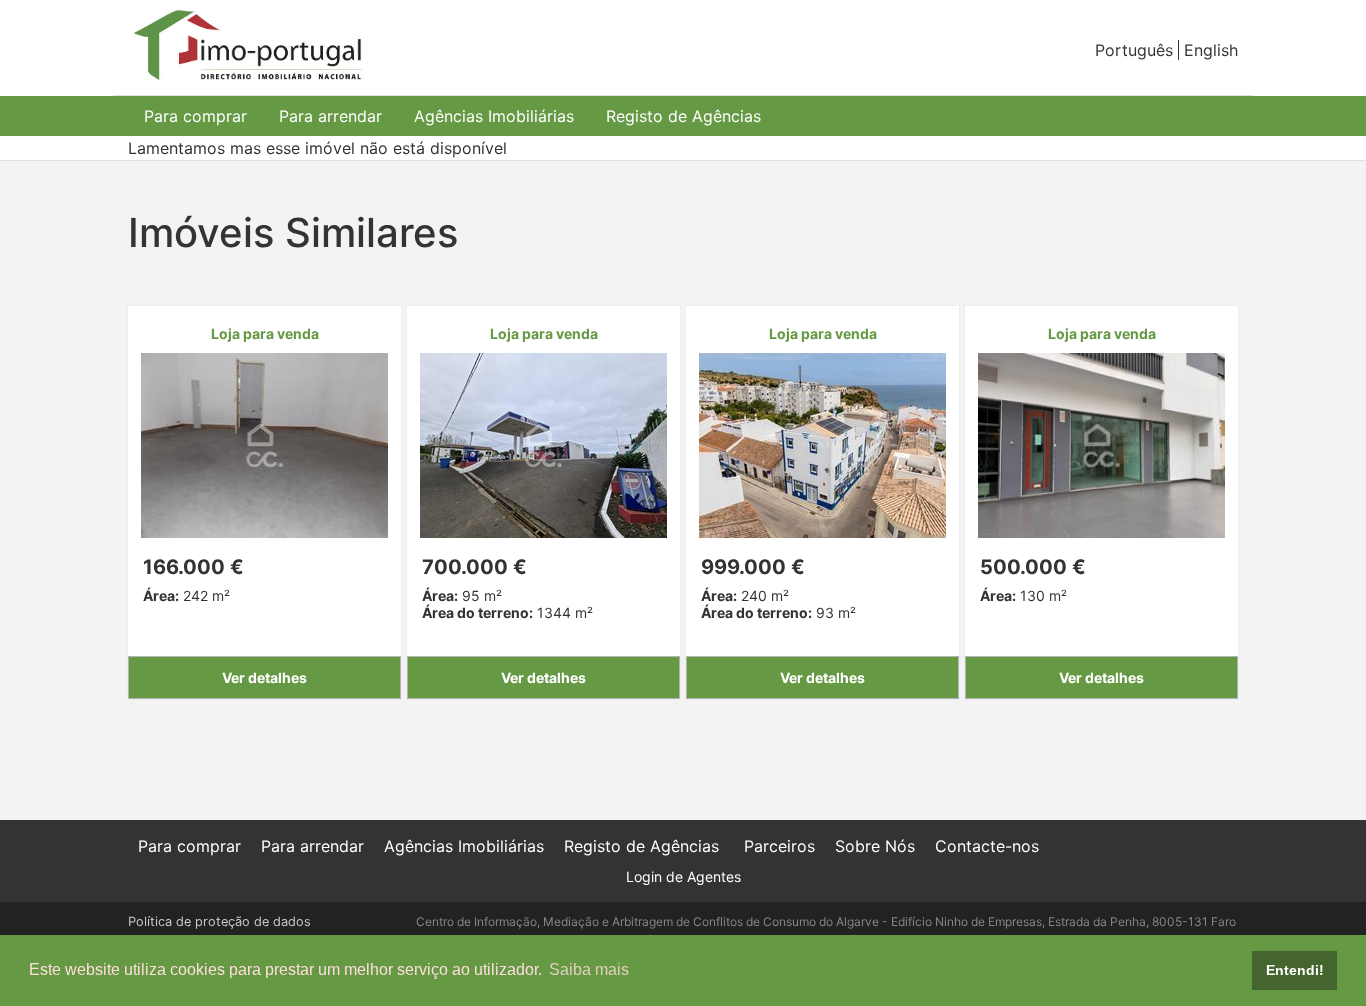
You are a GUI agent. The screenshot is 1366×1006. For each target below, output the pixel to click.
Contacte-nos (987, 846)
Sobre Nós (875, 846)
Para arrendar (330, 116)
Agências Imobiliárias (494, 116)
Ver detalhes (264, 677)
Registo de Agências (683, 116)
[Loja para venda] (264, 443)
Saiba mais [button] (589, 969)
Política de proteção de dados (219, 921)
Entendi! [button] (1295, 970)
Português (1134, 50)
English (1211, 50)
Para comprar (195, 116)
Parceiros (779, 846)
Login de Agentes (683, 876)
